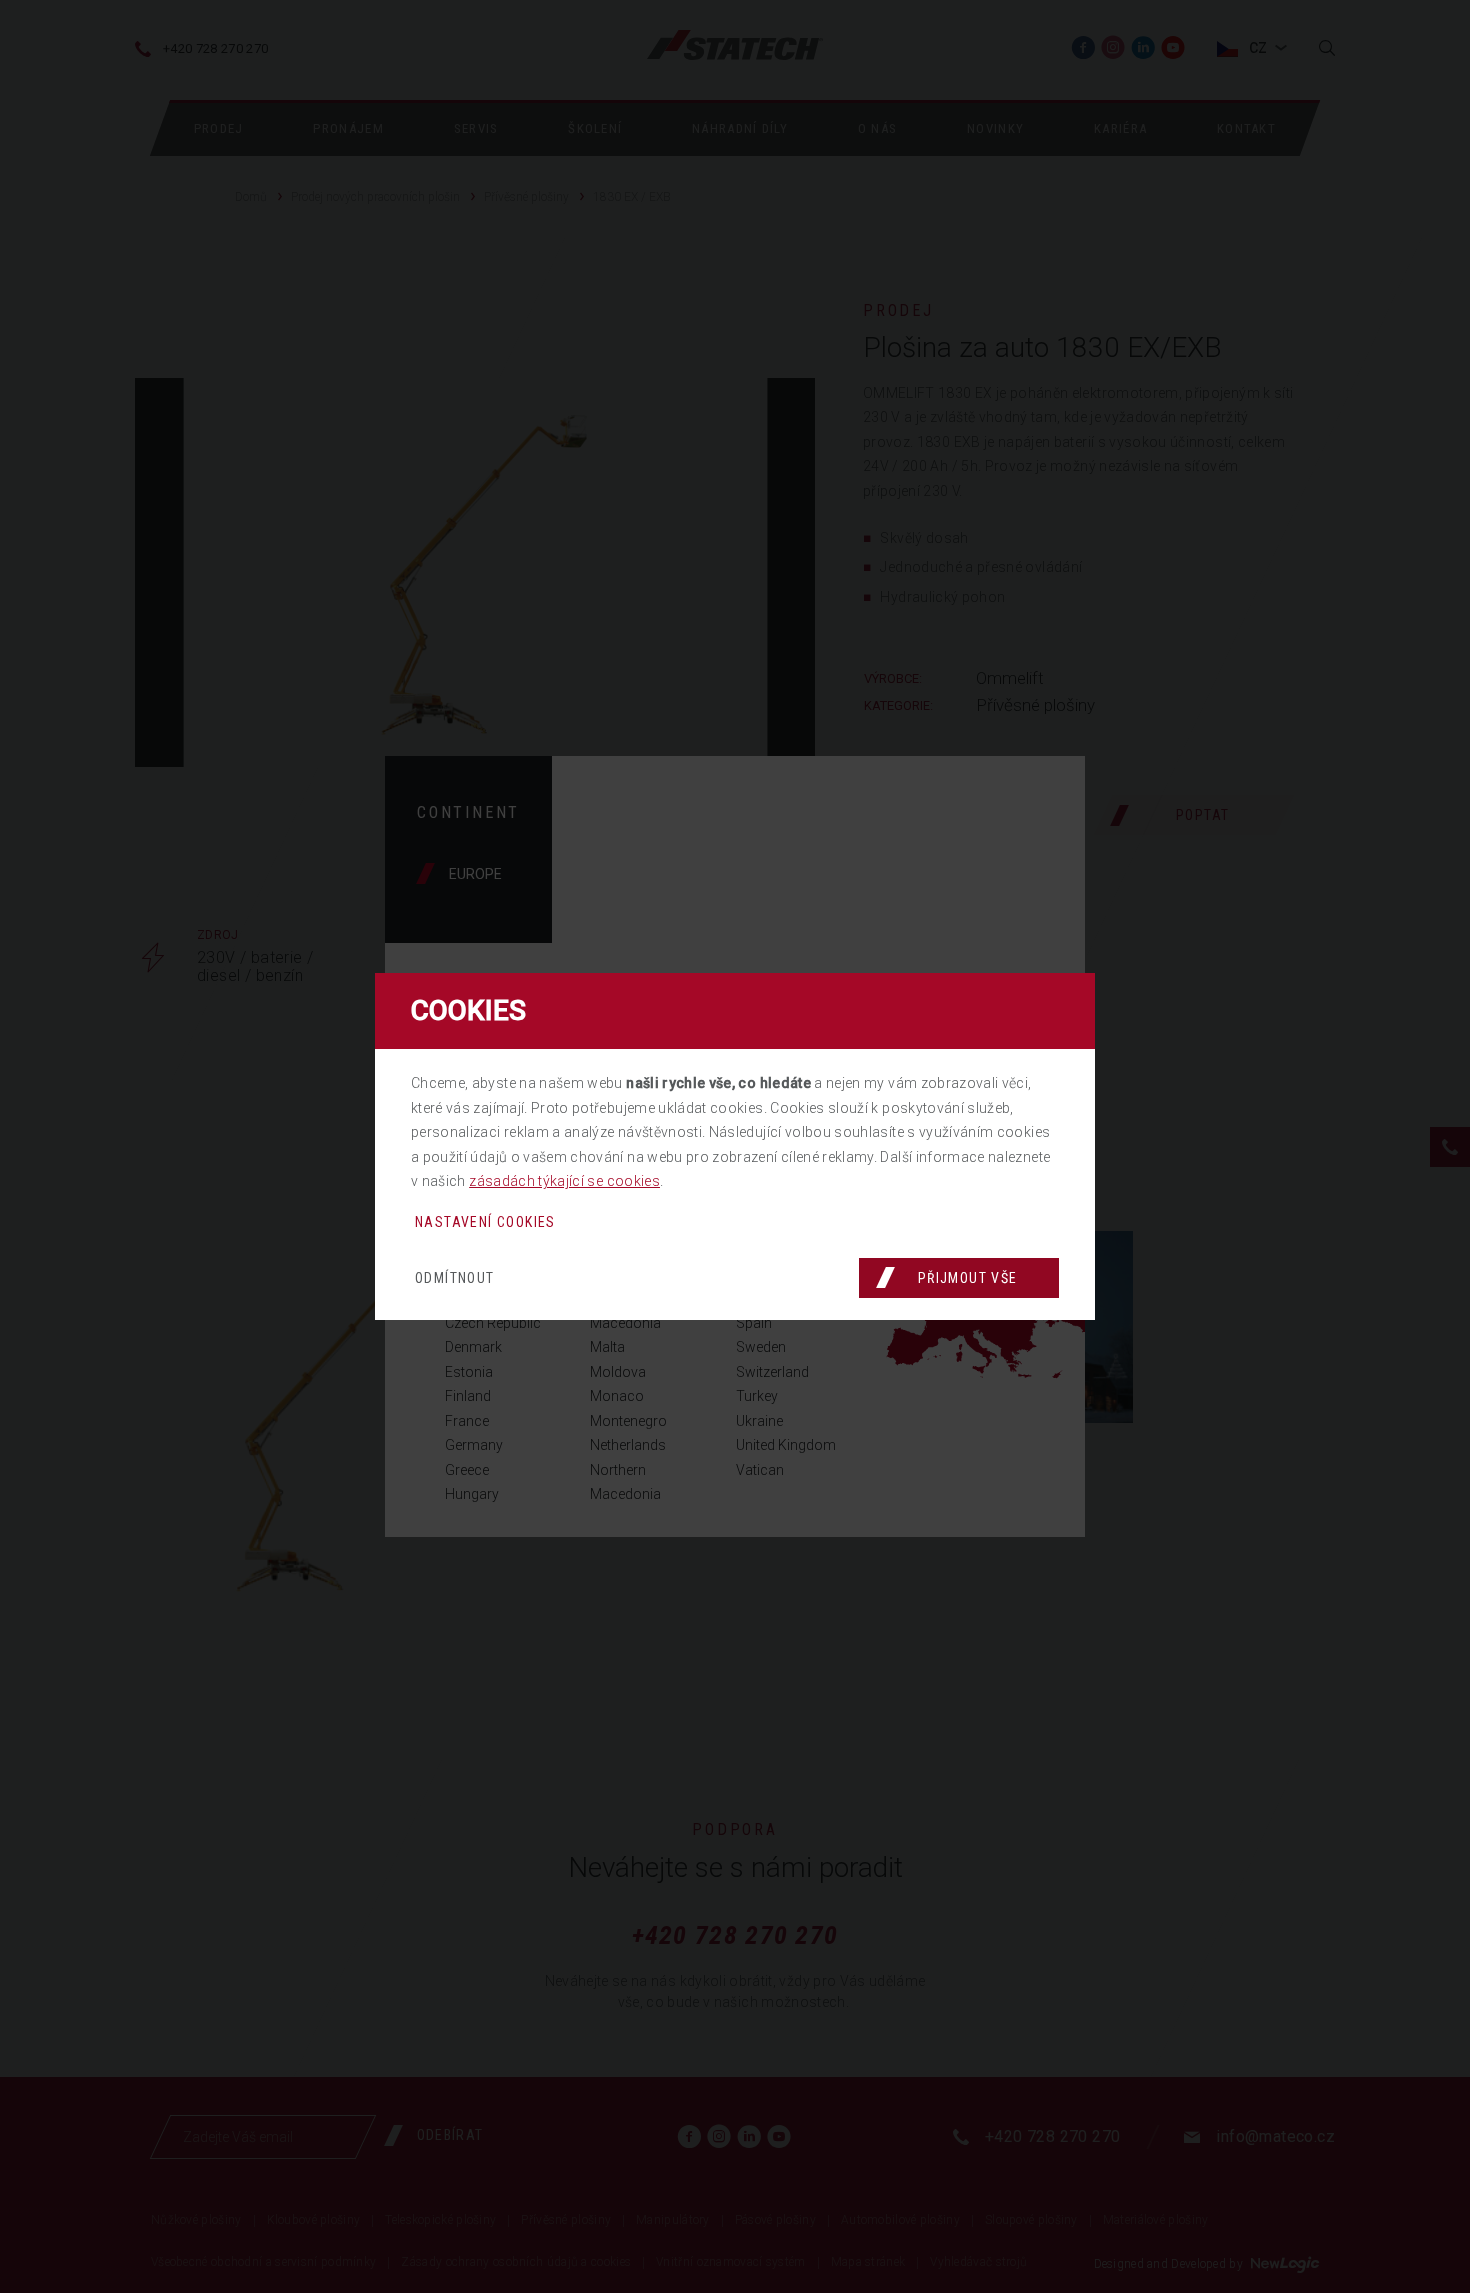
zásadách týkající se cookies (564, 1181)
